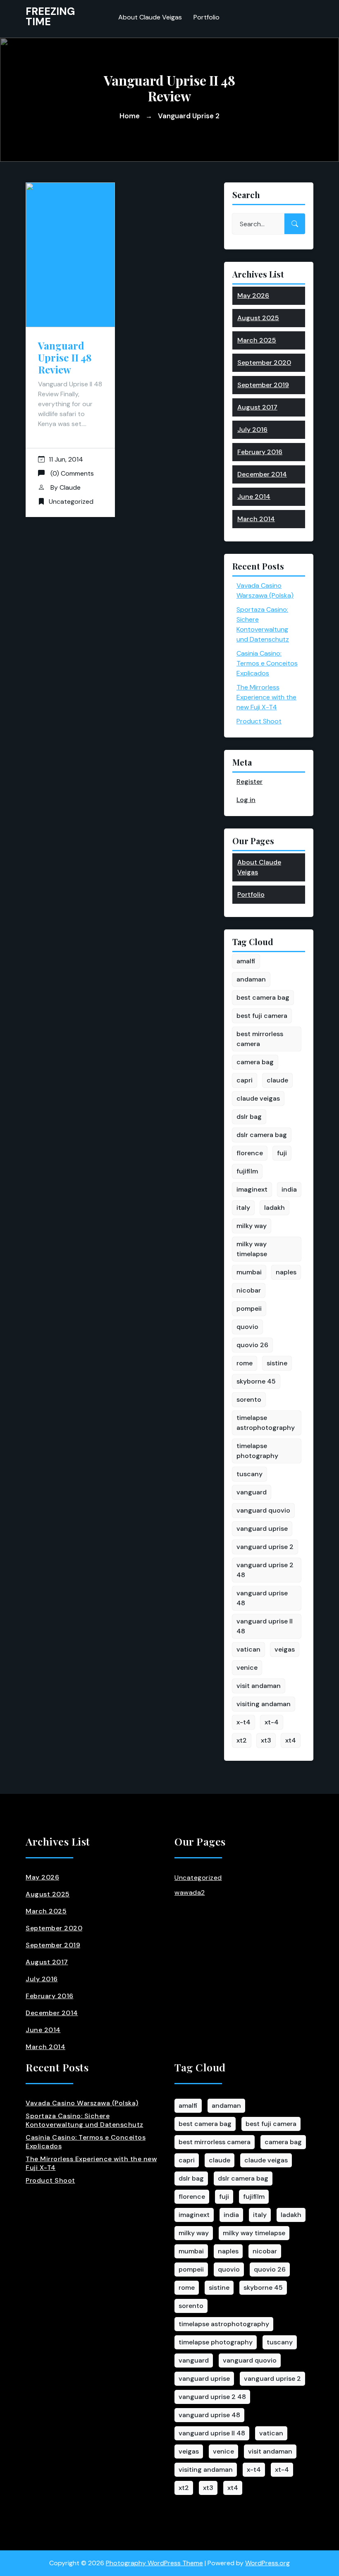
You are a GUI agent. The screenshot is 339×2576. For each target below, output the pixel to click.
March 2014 (256, 519)
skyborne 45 (256, 1381)
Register (249, 782)
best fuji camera (262, 1016)
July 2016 (252, 430)
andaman (251, 979)
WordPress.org (267, 2563)
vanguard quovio (263, 1510)
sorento (249, 1399)
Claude (70, 487)
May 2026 (253, 296)
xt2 (242, 1740)
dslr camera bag (262, 1135)
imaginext (252, 1189)
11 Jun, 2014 (66, 459)
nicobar (249, 1290)
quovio (247, 1327)
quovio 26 (252, 1345)
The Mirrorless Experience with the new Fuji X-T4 (266, 697)
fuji (282, 1153)
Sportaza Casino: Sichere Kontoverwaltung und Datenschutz (85, 2120)
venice (247, 1667)
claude (277, 1080)
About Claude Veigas (150, 17)
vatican (248, 1649)
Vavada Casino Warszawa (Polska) (82, 2103)
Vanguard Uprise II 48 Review (65, 357)
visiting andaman (264, 1704)
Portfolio (207, 17)
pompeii (249, 1308)
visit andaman (259, 1686)
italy (243, 1208)
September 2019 (263, 385)
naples (286, 1272)
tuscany (249, 1474)
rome (245, 1363)
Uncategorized (71, 502)
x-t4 (244, 1722)
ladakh (275, 1208)
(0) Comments (71, 473)
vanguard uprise (262, 1529)
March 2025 (257, 340)
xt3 (266, 1740)
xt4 (291, 1740)
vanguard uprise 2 (265, 1547)
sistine (277, 1363)
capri (245, 1080)
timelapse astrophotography (266, 1423)
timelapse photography (257, 1451)
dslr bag (249, 1117)
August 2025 (258, 318)
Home (130, 116)
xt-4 (272, 1722)
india (289, 1189)
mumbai (249, 1272)
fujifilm (247, 1171)
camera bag (255, 1062)
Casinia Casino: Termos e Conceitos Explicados (267, 663)
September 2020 (264, 363)
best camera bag (263, 997)
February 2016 (260, 452)
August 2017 (257, 407)
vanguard (252, 1492)
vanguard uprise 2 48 (265, 1570)
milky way (252, 1226)
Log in (246, 800)
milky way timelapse (252, 1249)
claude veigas (258, 1098)
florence (250, 1153)
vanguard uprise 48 (262, 1598)
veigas (285, 1649)
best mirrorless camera (260, 1039)
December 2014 (262, 474)
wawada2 (190, 1892)
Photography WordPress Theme (154, 2563)
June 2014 (254, 497)
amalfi (246, 961)
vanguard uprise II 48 (265, 1626)
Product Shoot (259, 721)
